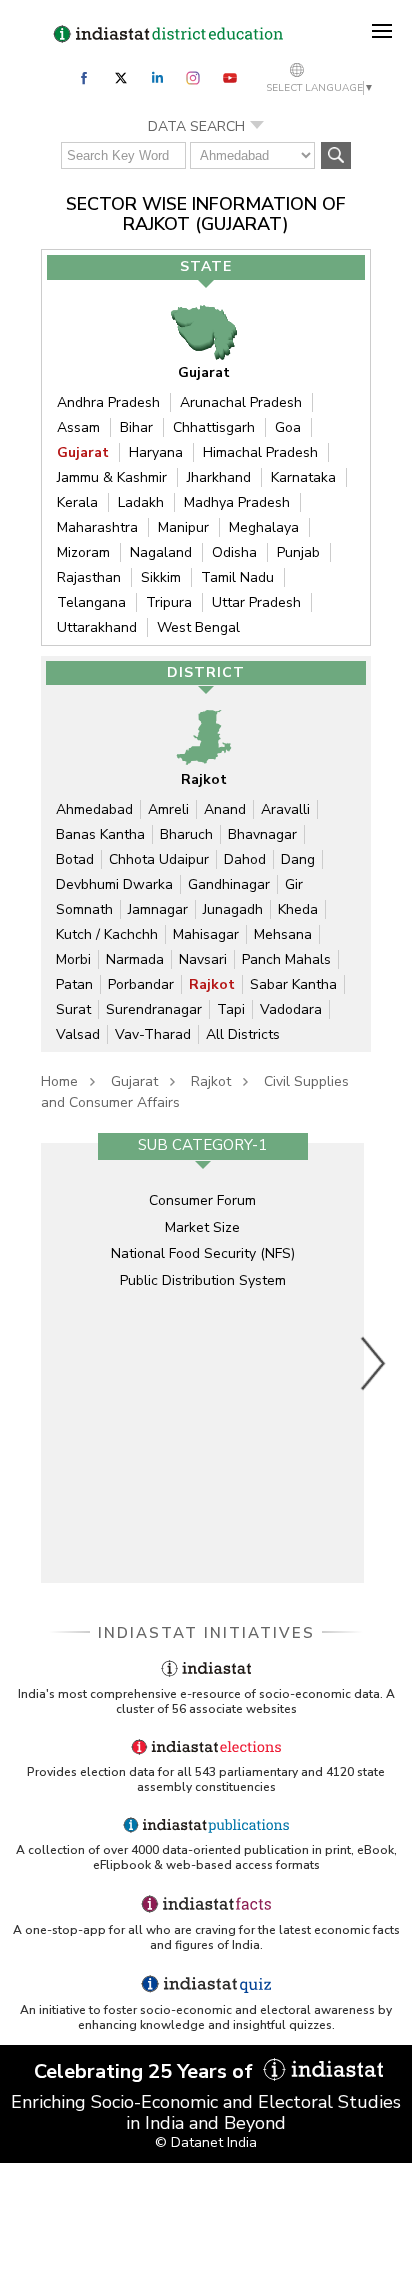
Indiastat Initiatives (206, 1633)
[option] (202, 1363)
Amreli (168, 809)
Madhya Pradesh (237, 502)
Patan (74, 984)
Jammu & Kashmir (112, 477)
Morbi (73, 959)
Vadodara (291, 1009)
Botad (75, 859)
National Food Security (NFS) (203, 1253)
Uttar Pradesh (256, 602)
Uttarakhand (97, 627)
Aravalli (285, 809)
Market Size (202, 1227)
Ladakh (141, 502)
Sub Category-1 (202, 1145)
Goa (288, 427)
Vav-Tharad (153, 1034)
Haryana (156, 452)
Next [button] (374, 1363)
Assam (78, 427)
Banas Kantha (100, 834)
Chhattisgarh (214, 427)
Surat (73, 1009)
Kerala (77, 502)
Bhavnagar (262, 834)
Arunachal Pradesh (241, 402)
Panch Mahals (286, 959)
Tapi (231, 1009)
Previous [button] (31, 1363)
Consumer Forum (202, 1200)
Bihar (136, 427)
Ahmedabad (94, 809)
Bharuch (186, 834)
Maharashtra (97, 527)
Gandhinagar (229, 884)
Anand (225, 809)
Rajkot (212, 984)
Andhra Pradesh (108, 402)
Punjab (298, 552)
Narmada (135, 959)
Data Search (196, 126)
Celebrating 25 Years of (146, 2071)
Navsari (203, 959)
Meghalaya (264, 527)
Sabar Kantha (293, 984)
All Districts (243, 1034)
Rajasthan (89, 577)
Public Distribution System (203, 1280)
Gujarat (83, 452)
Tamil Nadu (237, 577)
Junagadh (233, 909)
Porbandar (141, 984)
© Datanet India (206, 2142)
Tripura (169, 602)
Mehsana (283, 934)
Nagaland (161, 552)
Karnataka (303, 477)
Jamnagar (158, 909)
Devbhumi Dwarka (114, 884)
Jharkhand (219, 477)
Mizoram (83, 552)
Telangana (91, 602)
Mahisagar (206, 934)
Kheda (298, 909)
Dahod (245, 859)
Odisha (234, 552)
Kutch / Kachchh (107, 934)
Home (59, 1081)
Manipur (183, 527)
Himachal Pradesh (260, 452)
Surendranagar (154, 1009)
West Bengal (198, 627)
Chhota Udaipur (159, 859)
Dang (298, 859)
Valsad (78, 1034)
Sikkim (161, 577)
